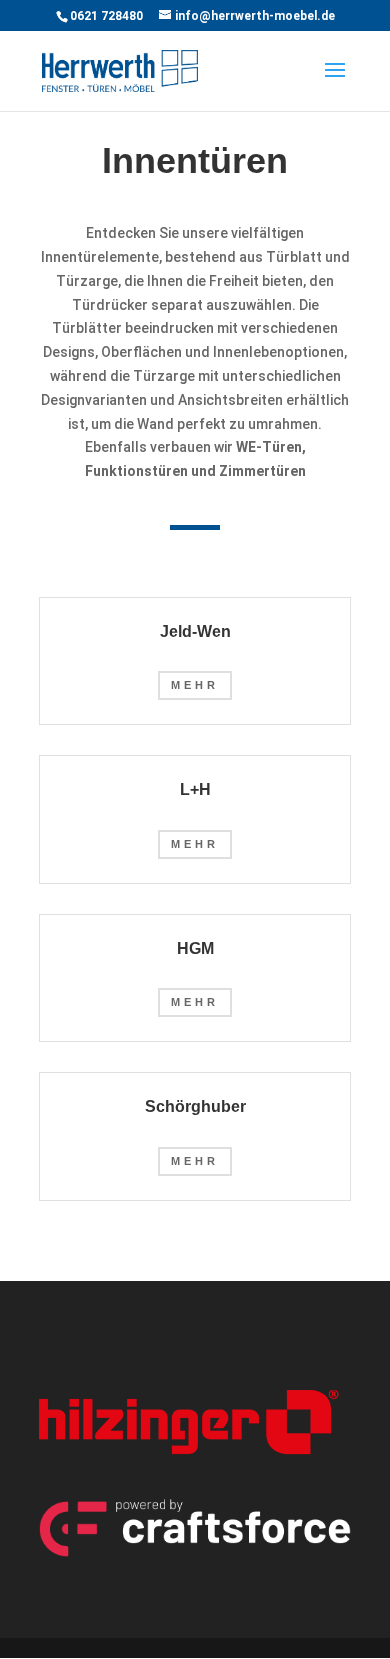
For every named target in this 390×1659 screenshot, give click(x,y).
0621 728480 (106, 16)
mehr (195, 685)
